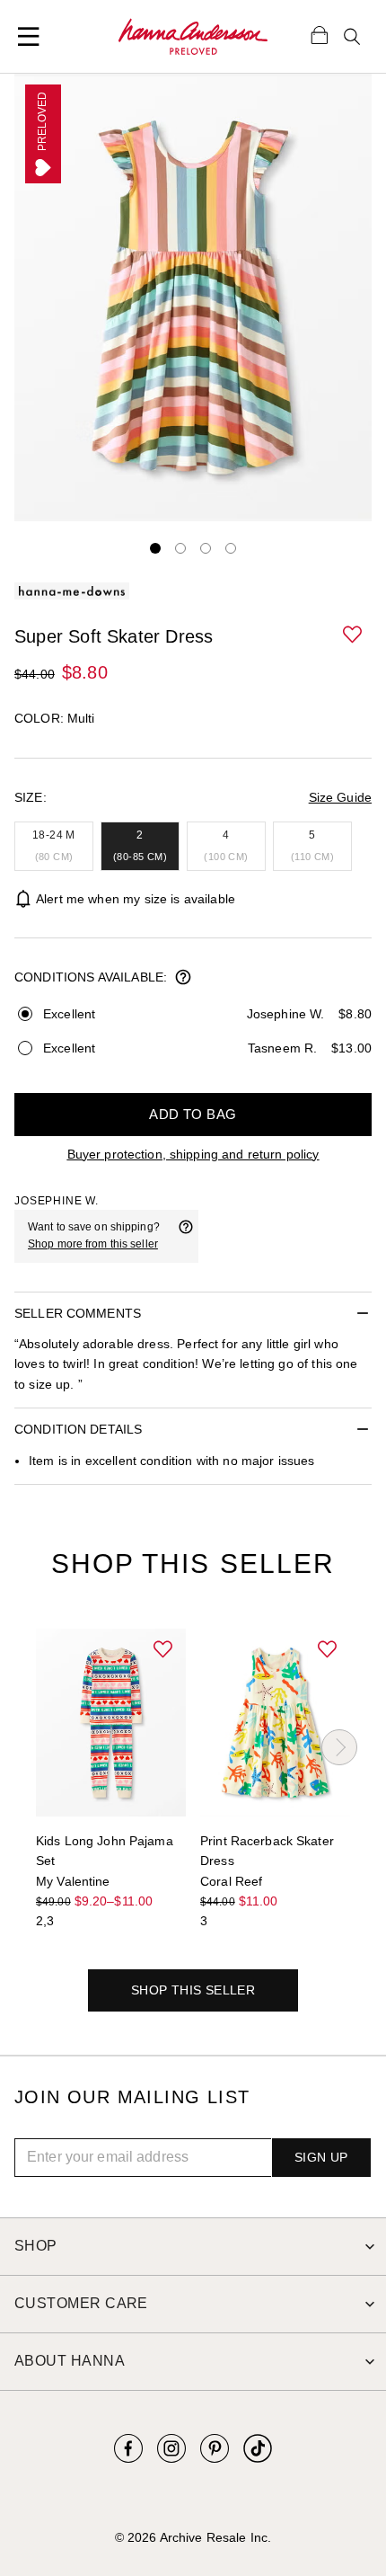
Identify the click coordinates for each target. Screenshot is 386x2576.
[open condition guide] (183, 979)
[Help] (186, 1236)
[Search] (352, 37)
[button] (354, 635)
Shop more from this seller (93, 1244)
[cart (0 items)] (320, 34)
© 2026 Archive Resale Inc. (193, 2537)
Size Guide (340, 797)
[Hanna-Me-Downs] (193, 37)
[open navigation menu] (29, 37)
